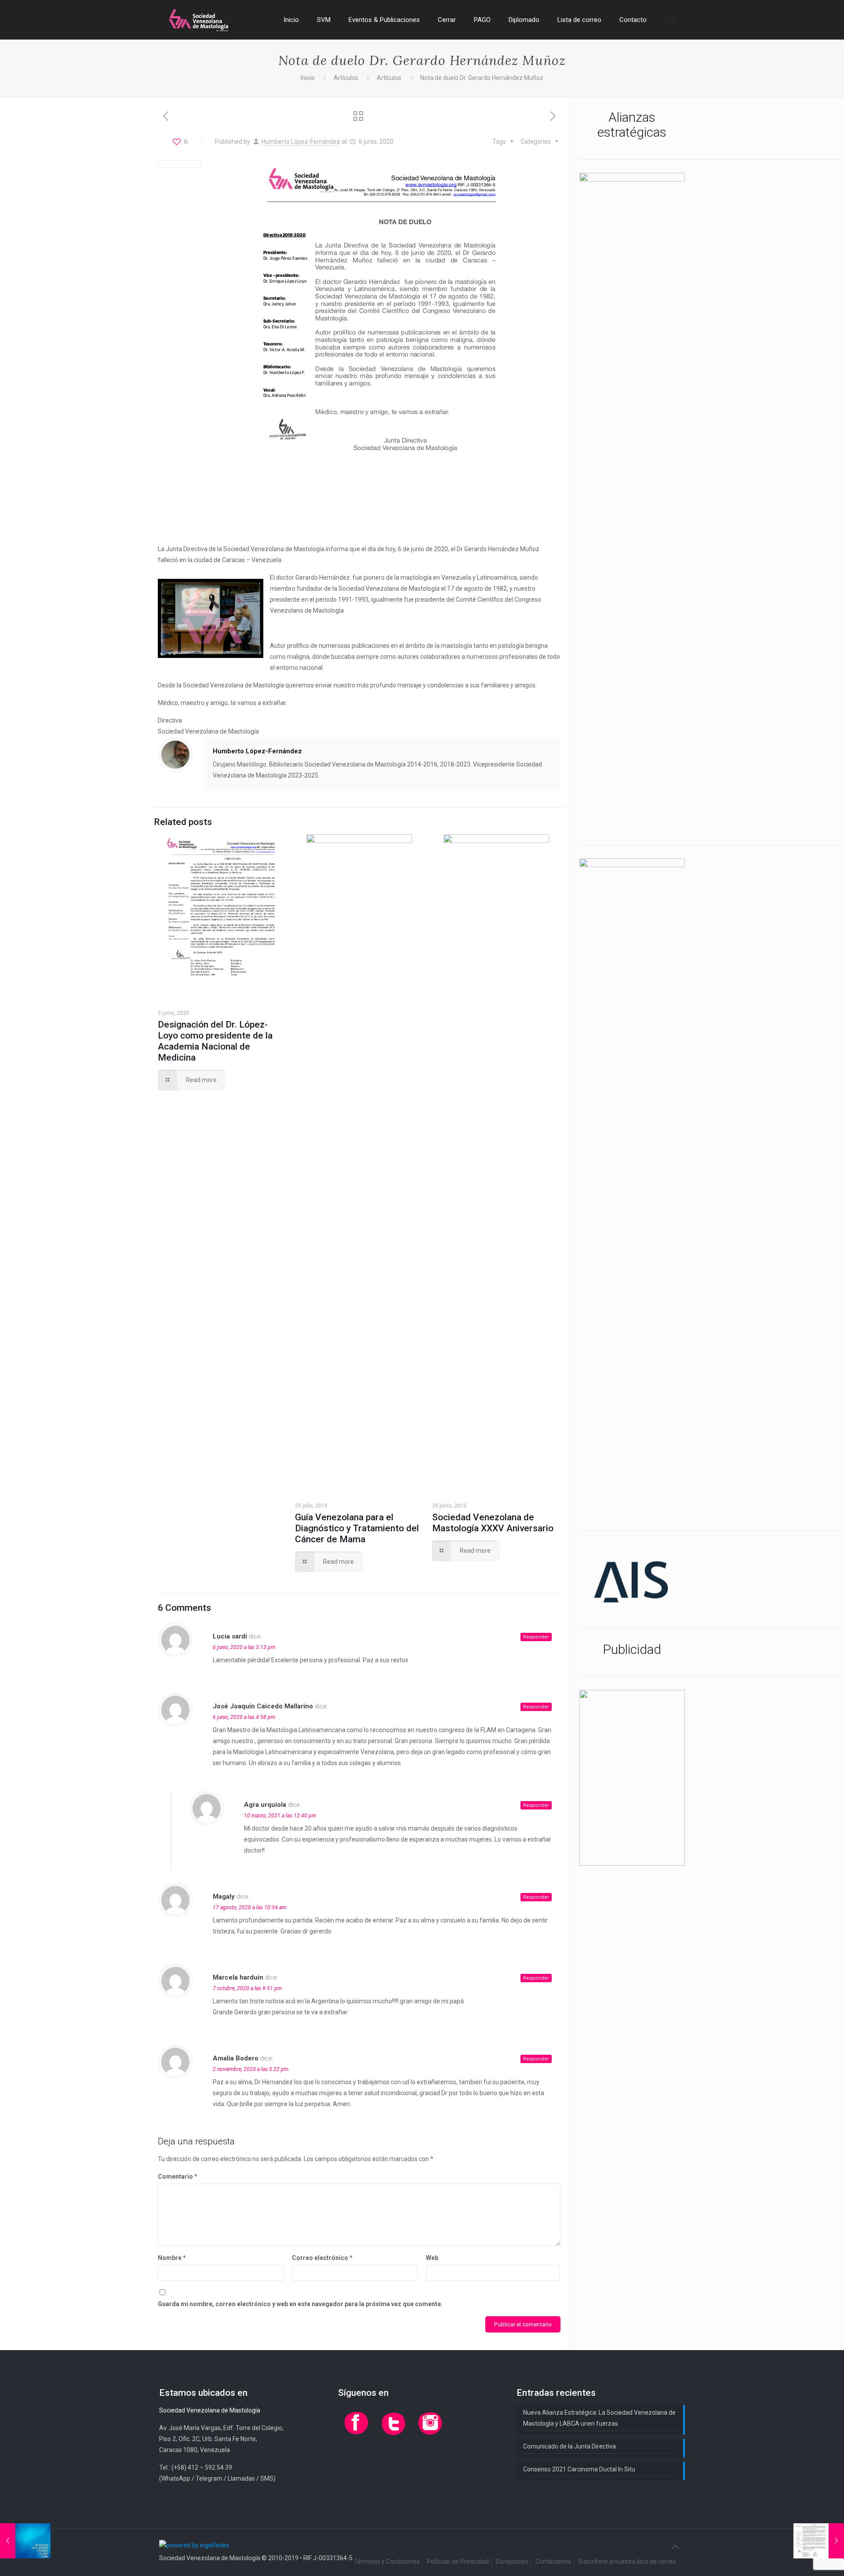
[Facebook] (357, 2435)
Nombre (172, 2258)
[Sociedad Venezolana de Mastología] (199, 20)
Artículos (346, 78)
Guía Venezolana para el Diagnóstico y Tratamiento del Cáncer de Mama (357, 1528)
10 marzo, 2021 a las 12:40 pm (280, 1816)
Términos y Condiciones (387, 2561)
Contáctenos (553, 2561)
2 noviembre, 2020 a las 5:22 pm (251, 2069)
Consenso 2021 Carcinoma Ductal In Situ (579, 2469)
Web (432, 2258)
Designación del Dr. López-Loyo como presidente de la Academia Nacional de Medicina (215, 1041)
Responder (536, 1637)
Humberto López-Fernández (301, 142)
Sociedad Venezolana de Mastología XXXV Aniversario (493, 1523)
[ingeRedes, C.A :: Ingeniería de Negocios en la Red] (194, 2545)
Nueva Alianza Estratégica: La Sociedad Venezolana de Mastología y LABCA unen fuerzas (599, 2418)
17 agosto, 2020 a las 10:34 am (249, 1907)
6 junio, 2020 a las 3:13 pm (244, 1647)
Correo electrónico (322, 2258)
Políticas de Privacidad (458, 2561)
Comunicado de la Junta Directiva (569, 2446)
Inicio (308, 78)
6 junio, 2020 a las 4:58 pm (244, 1717)
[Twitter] (393, 2435)
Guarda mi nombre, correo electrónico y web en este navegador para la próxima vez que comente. (300, 2304)
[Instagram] (430, 2435)
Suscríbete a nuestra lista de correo (627, 2561)
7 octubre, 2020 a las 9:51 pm (247, 1988)
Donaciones (512, 2561)
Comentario (178, 2176)
